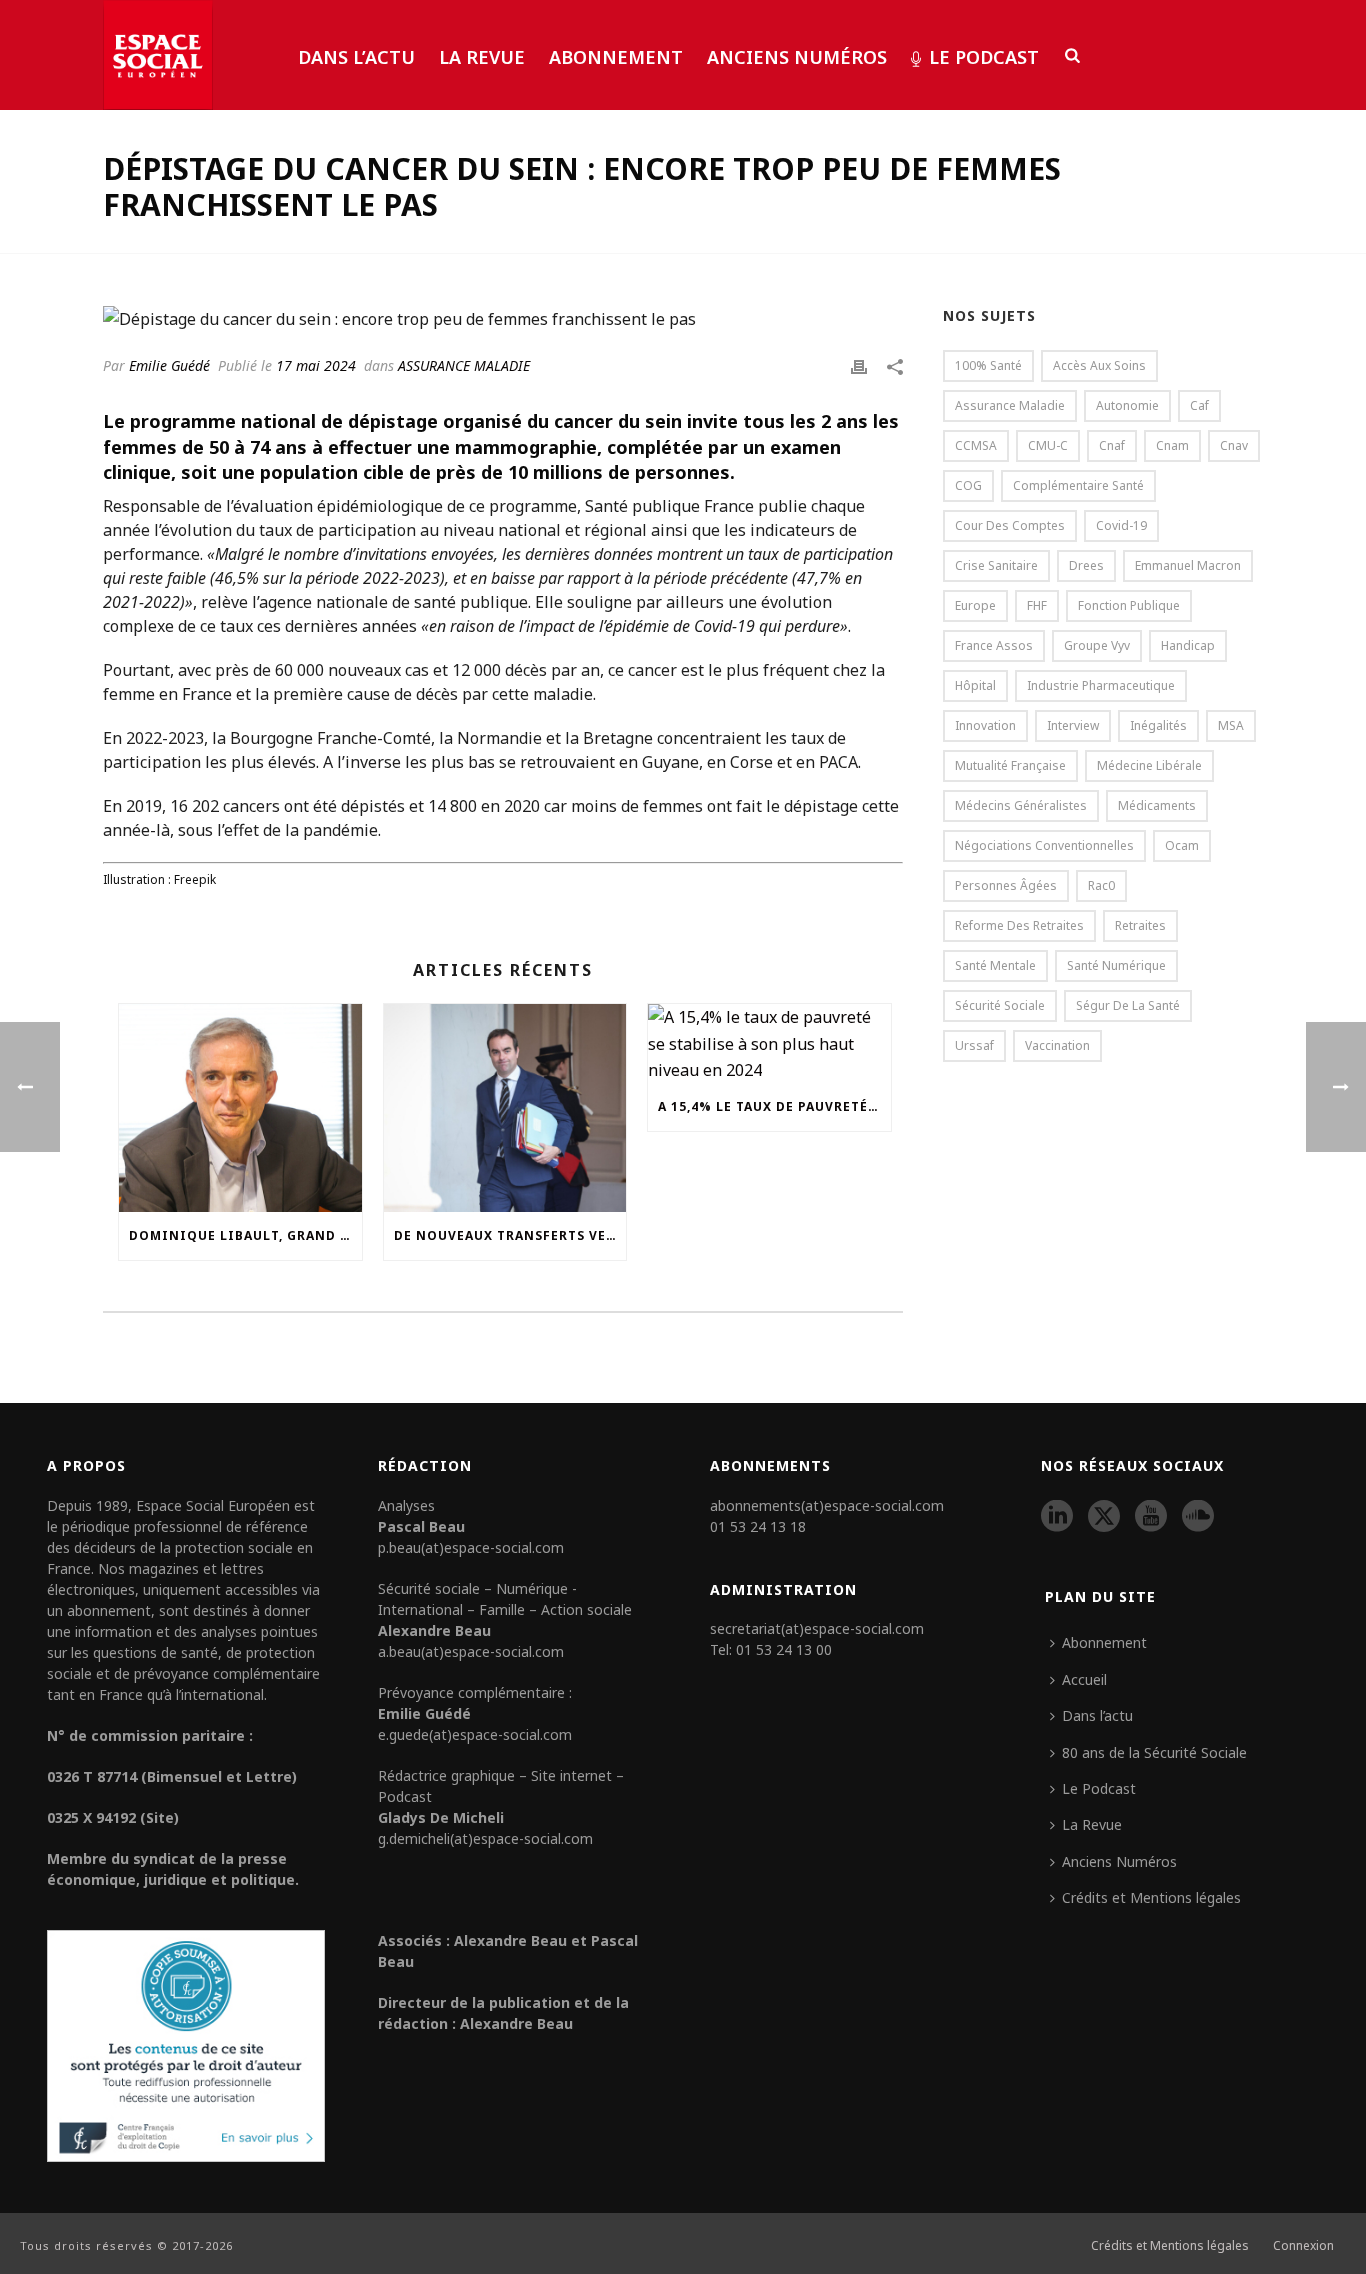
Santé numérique (1116, 965)
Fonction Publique (1129, 605)
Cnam (1172, 445)
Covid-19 (1121, 525)
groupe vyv (1097, 645)
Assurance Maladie (1010, 405)
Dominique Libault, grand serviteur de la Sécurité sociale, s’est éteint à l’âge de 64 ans (245, 1235)
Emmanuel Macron (1188, 565)
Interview (1073, 725)
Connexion (1303, 2246)
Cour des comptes (1010, 525)
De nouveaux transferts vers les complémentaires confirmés (510, 1235)
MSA (1231, 725)
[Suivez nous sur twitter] (1104, 1517)
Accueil (1084, 1679)
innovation (985, 725)
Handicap (1188, 645)
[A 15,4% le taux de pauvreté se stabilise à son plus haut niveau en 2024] (769, 1043)
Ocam (1182, 845)
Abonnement (616, 57)
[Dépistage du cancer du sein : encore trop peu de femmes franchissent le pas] (503, 318)
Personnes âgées (1006, 885)
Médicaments (1157, 805)
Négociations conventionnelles (1044, 845)
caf (1199, 405)
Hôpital (975, 685)
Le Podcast (984, 57)
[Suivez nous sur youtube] (1151, 1517)
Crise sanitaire (996, 565)
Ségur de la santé (1128, 1005)
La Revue (482, 57)
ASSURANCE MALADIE (464, 365)
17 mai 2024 (316, 365)
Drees (1086, 565)
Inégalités (1158, 725)
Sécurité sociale (1000, 1005)
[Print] (859, 365)
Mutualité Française (1010, 765)
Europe (975, 605)
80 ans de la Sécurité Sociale (1154, 1752)
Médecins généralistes (1021, 805)
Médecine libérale (1149, 765)
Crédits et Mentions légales (1151, 1897)
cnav (1234, 445)
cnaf (1112, 445)
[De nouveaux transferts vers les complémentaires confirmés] (505, 1108)
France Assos (994, 645)
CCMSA (976, 445)
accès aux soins (1099, 365)
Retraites (1140, 925)
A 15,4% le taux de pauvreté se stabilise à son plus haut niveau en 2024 (774, 1106)
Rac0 (1101, 885)
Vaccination (1057, 1045)
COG (968, 485)
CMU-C (1048, 445)
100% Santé (988, 365)
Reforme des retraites (1019, 925)
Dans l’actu (356, 57)
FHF (1037, 605)
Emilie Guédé (169, 365)
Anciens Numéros (797, 57)
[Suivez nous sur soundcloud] (1198, 1517)
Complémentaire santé (1078, 485)
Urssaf (974, 1045)
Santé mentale (995, 965)
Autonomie (1127, 405)
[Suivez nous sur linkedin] (1057, 1517)
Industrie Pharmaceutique (1101, 685)
